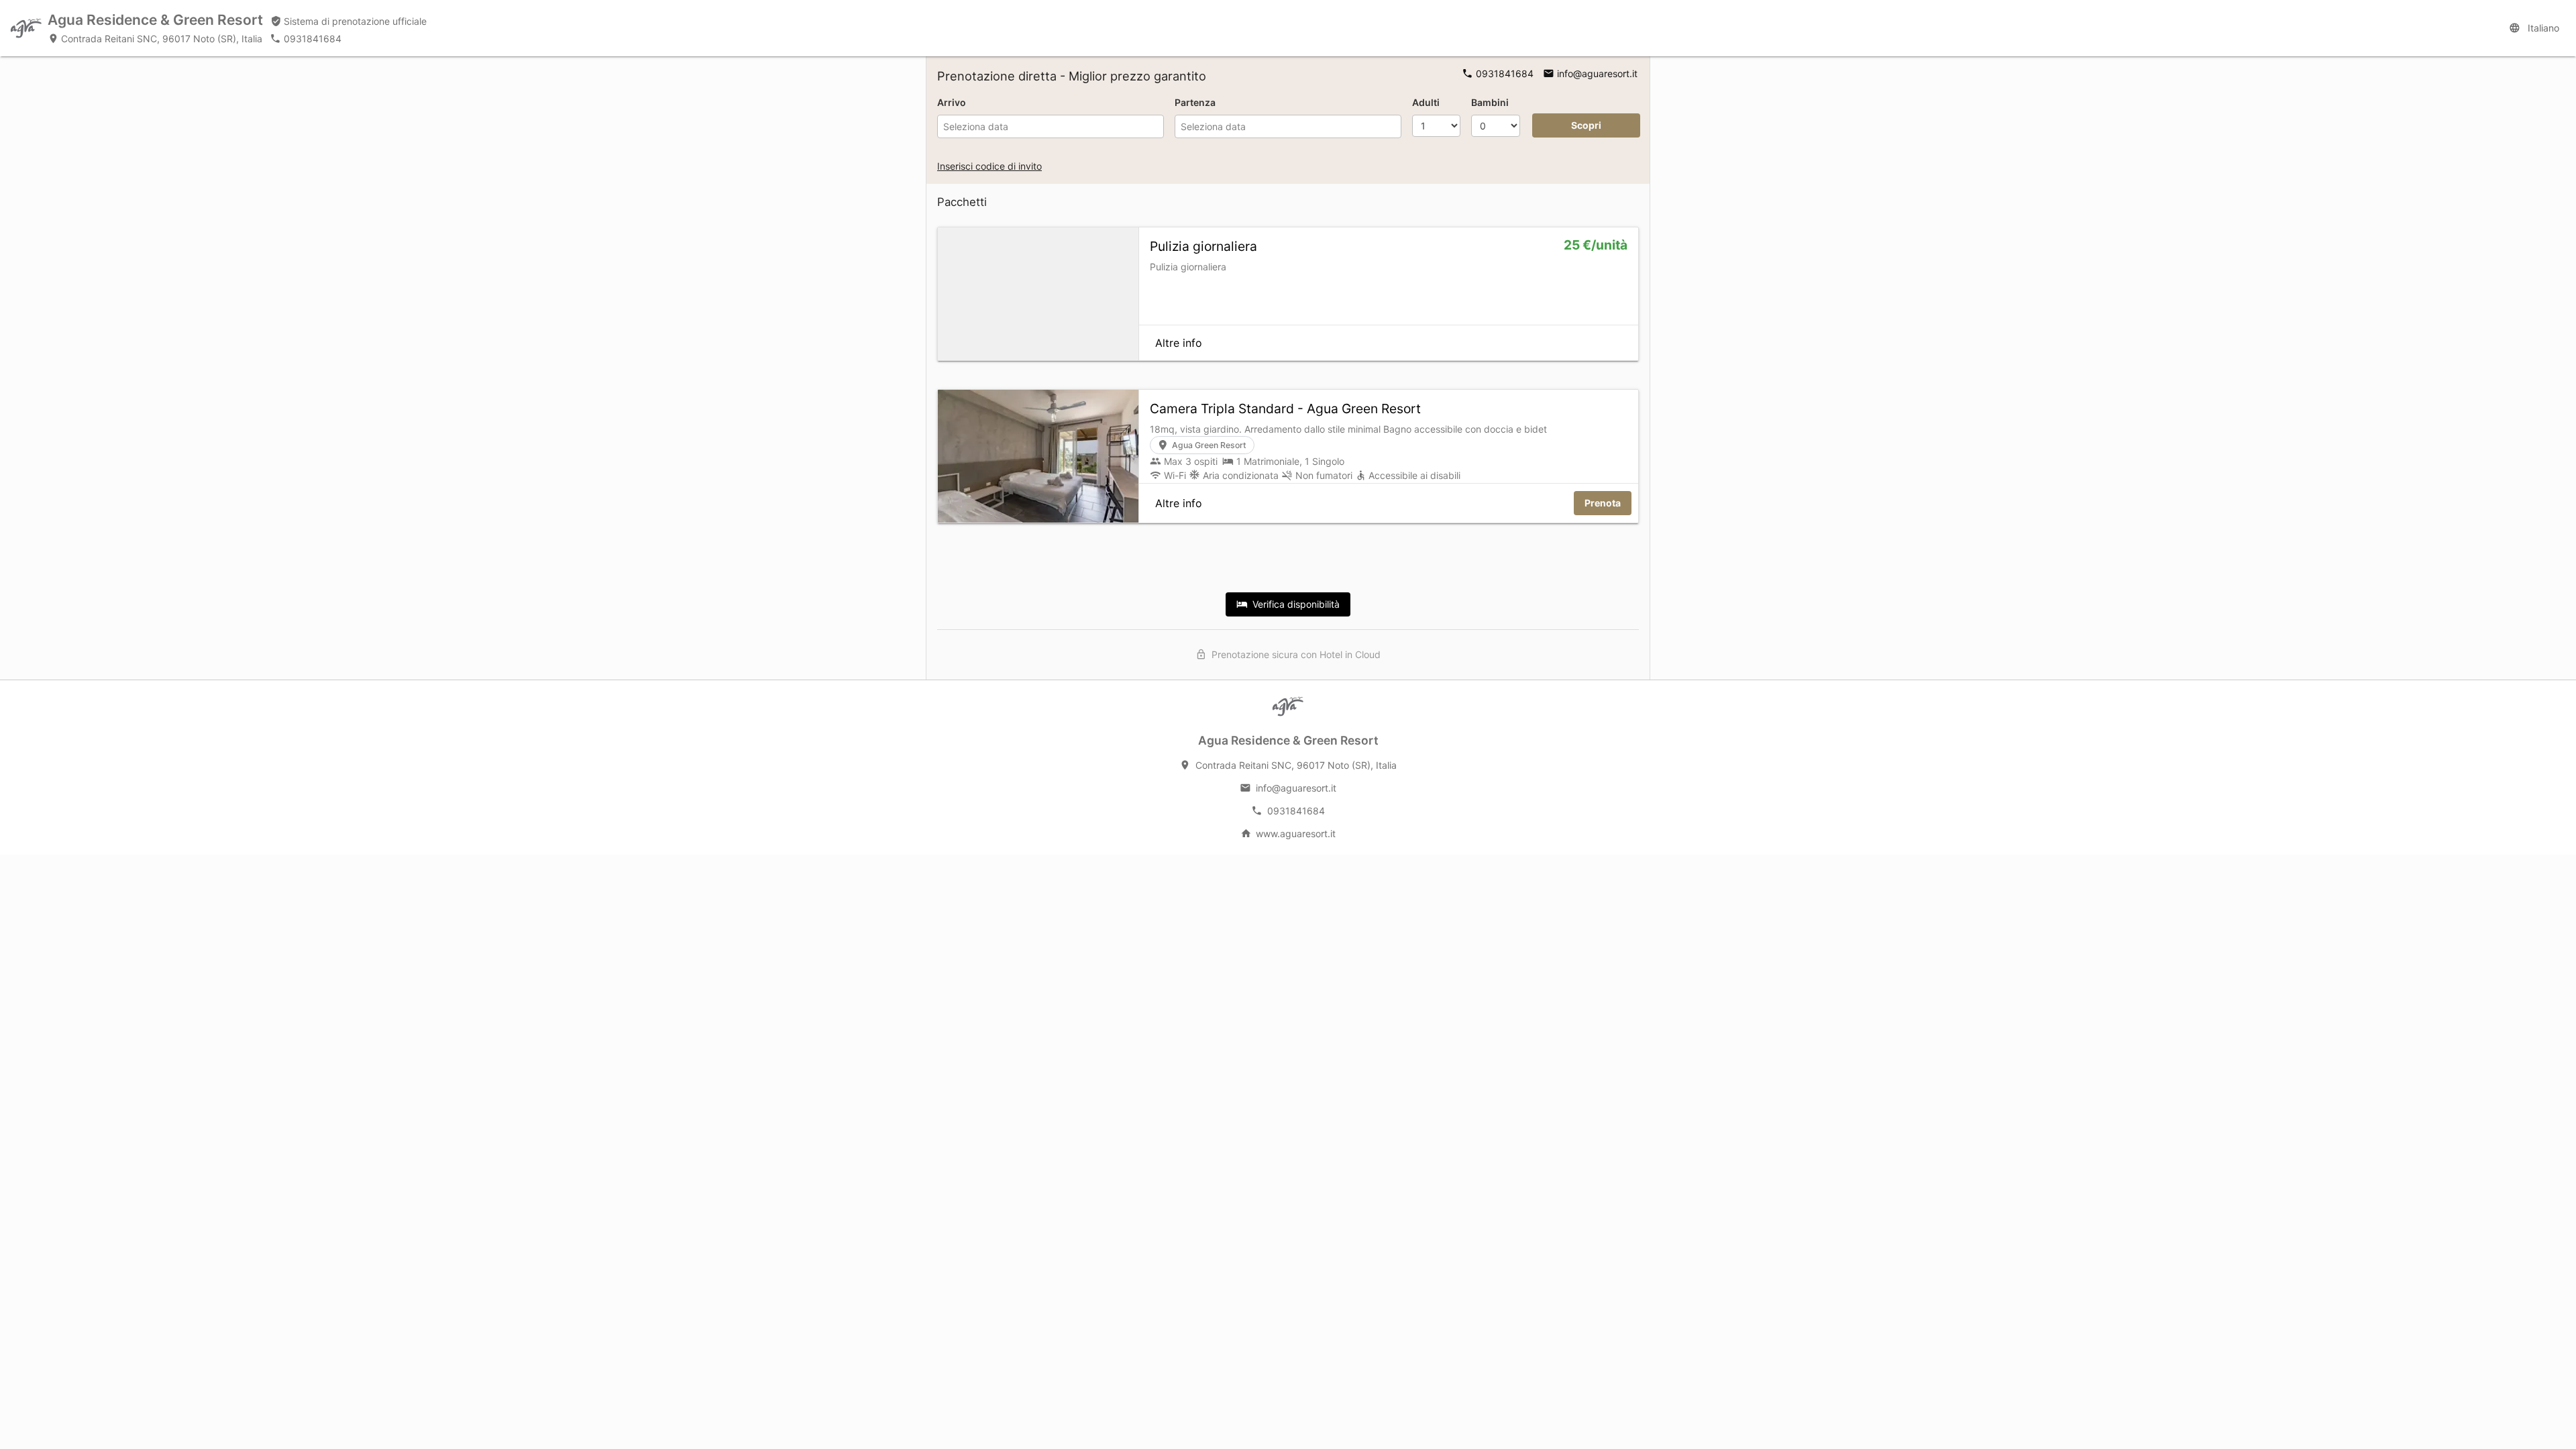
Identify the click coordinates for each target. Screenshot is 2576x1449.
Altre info (1179, 343)
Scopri (1586, 125)
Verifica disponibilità (1294, 604)
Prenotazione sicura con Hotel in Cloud (1294, 654)
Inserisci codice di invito (989, 166)
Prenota (1603, 503)
